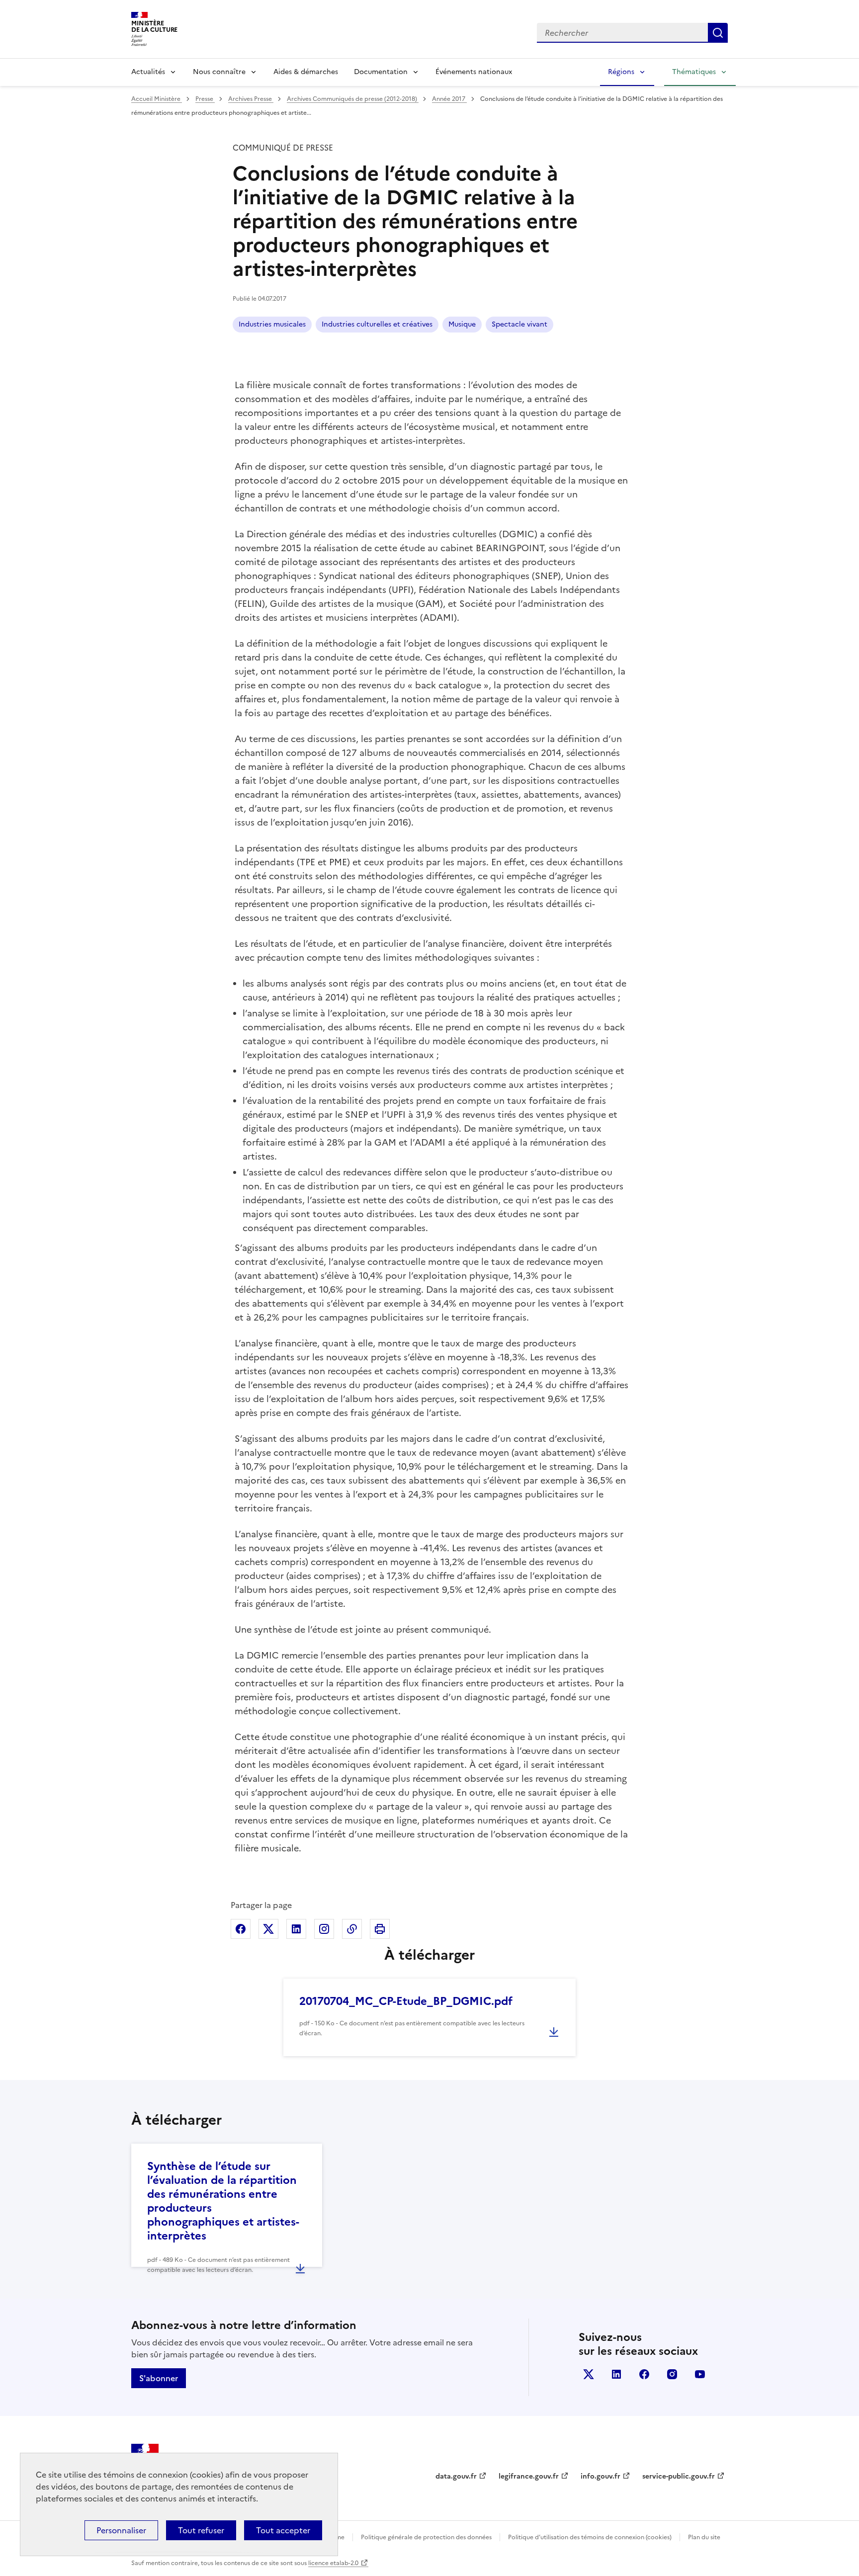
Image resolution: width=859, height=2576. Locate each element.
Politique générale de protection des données (426, 2537)
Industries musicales (272, 324)
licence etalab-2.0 (333, 2563)
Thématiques (694, 72)
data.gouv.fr (456, 2476)
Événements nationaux (474, 72)
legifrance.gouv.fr (529, 2476)
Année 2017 (449, 99)
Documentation (381, 72)
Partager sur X (268, 1929)
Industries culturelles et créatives (377, 324)
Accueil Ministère (157, 99)
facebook (644, 2374)
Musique (462, 324)
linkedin (616, 2374)
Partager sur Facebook (241, 1929)
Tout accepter (283, 2530)
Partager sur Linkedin (296, 1929)
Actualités (148, 72)
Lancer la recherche (718, 33)
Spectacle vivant (519, 324)
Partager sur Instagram (324, 1929)
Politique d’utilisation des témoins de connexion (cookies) (590, 2537)
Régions (621, 72)
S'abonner (159, 2378)
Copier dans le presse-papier (352, 1929)
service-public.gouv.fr (679, 2476)
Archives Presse (251, 99)
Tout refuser (201, 2530)
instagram (672, 2374)
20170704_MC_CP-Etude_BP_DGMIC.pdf (406, 2001)
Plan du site (704, 2537)
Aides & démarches (306, 72)
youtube (700, 2374)
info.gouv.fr (601, 2476)
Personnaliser (121, 2530)
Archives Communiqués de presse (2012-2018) (353, 99)
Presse (205, 99)
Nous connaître (219, 72)
